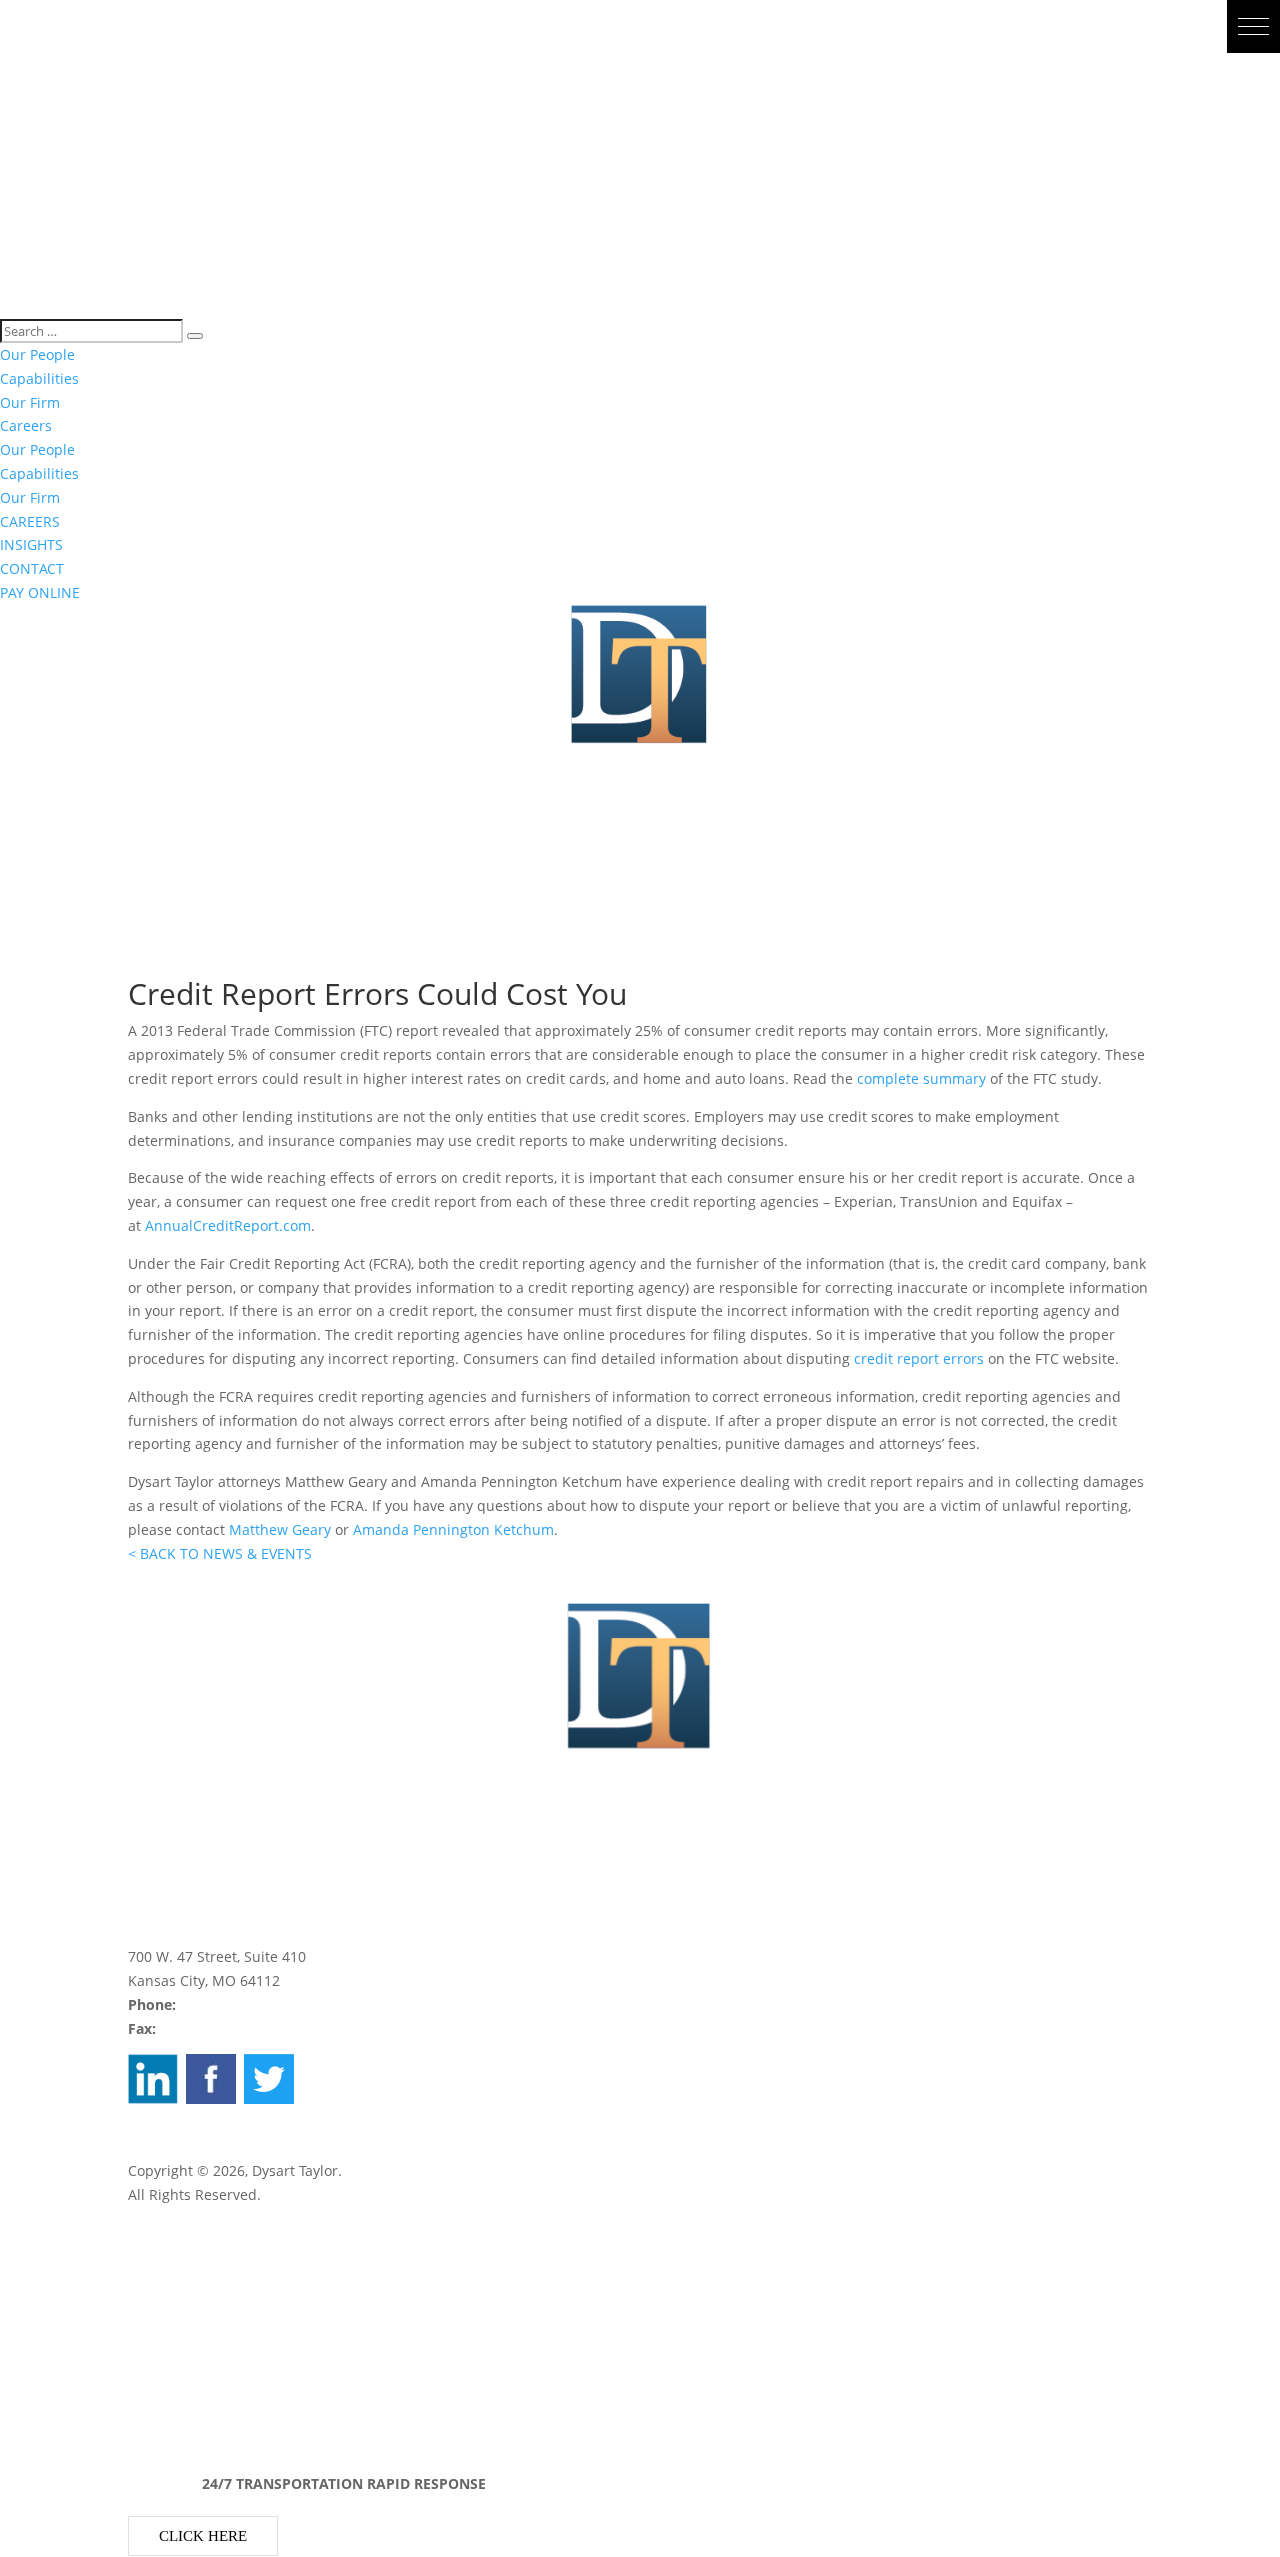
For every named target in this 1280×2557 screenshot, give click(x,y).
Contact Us (164, 2313)
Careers (26, 425)
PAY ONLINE (40, 592)
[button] (1253, 26)
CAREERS (30, 521)
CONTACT (32, 568)
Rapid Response (182, 2336)
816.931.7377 (204, 2028)
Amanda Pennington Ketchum (453, 1529)
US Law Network (182, 2146)
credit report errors (919, 1358)
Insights (154, 2360)
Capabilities (39, 378)
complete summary (921, 1078)
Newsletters (168, 2384)
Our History (166, 2265)
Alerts (147, 2408)
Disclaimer (168, 2122)
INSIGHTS (31, 544)
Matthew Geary (280, 1529)
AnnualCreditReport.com (228, 1225)
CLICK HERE (203, 2536)
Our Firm (30, 402)
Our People (37, 354)
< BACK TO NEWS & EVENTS (220, 1553)
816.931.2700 (224, 2004)
